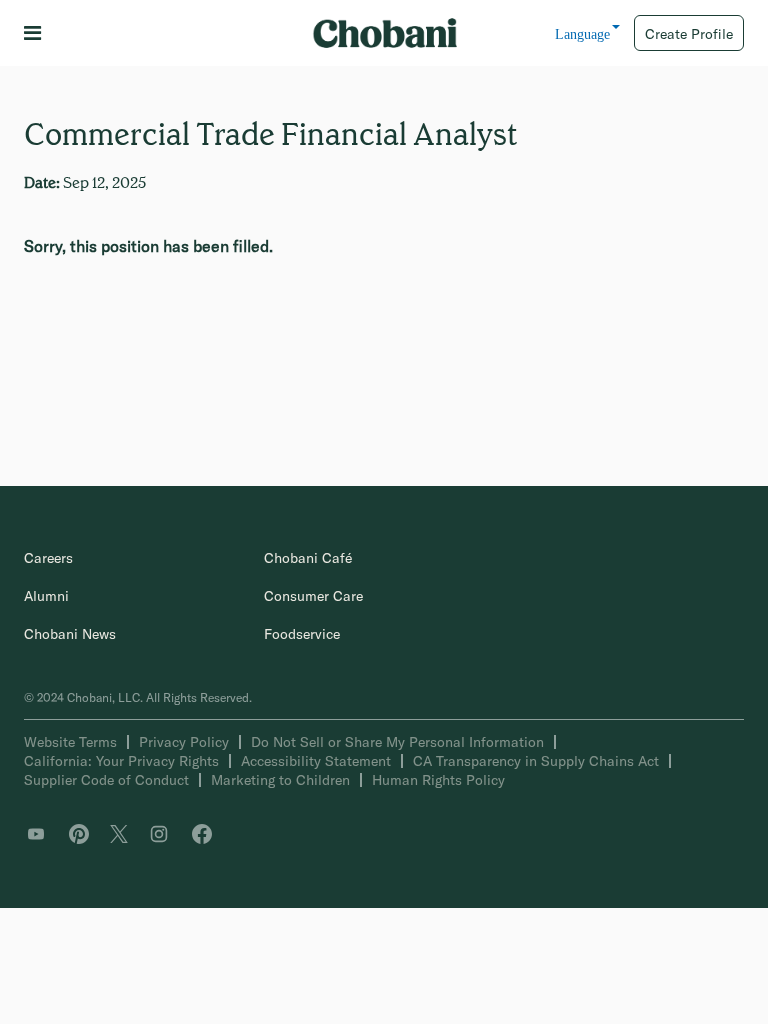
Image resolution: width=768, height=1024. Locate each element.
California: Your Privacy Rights (121, 761)
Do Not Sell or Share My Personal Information (397, 742)
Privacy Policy (184, 742)
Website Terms (70, 742)
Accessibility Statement (316, 761)
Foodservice (302, 634)
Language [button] (582, 34)
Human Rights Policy (438, 780)
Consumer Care (313, 596)
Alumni (46, 596)
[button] (36, 33)
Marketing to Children (280, 780)
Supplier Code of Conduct (106, 780)
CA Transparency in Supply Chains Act (536, 761)
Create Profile (689, 34)
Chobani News (70, 634)
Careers (48, 558)
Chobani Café (308, 558)
